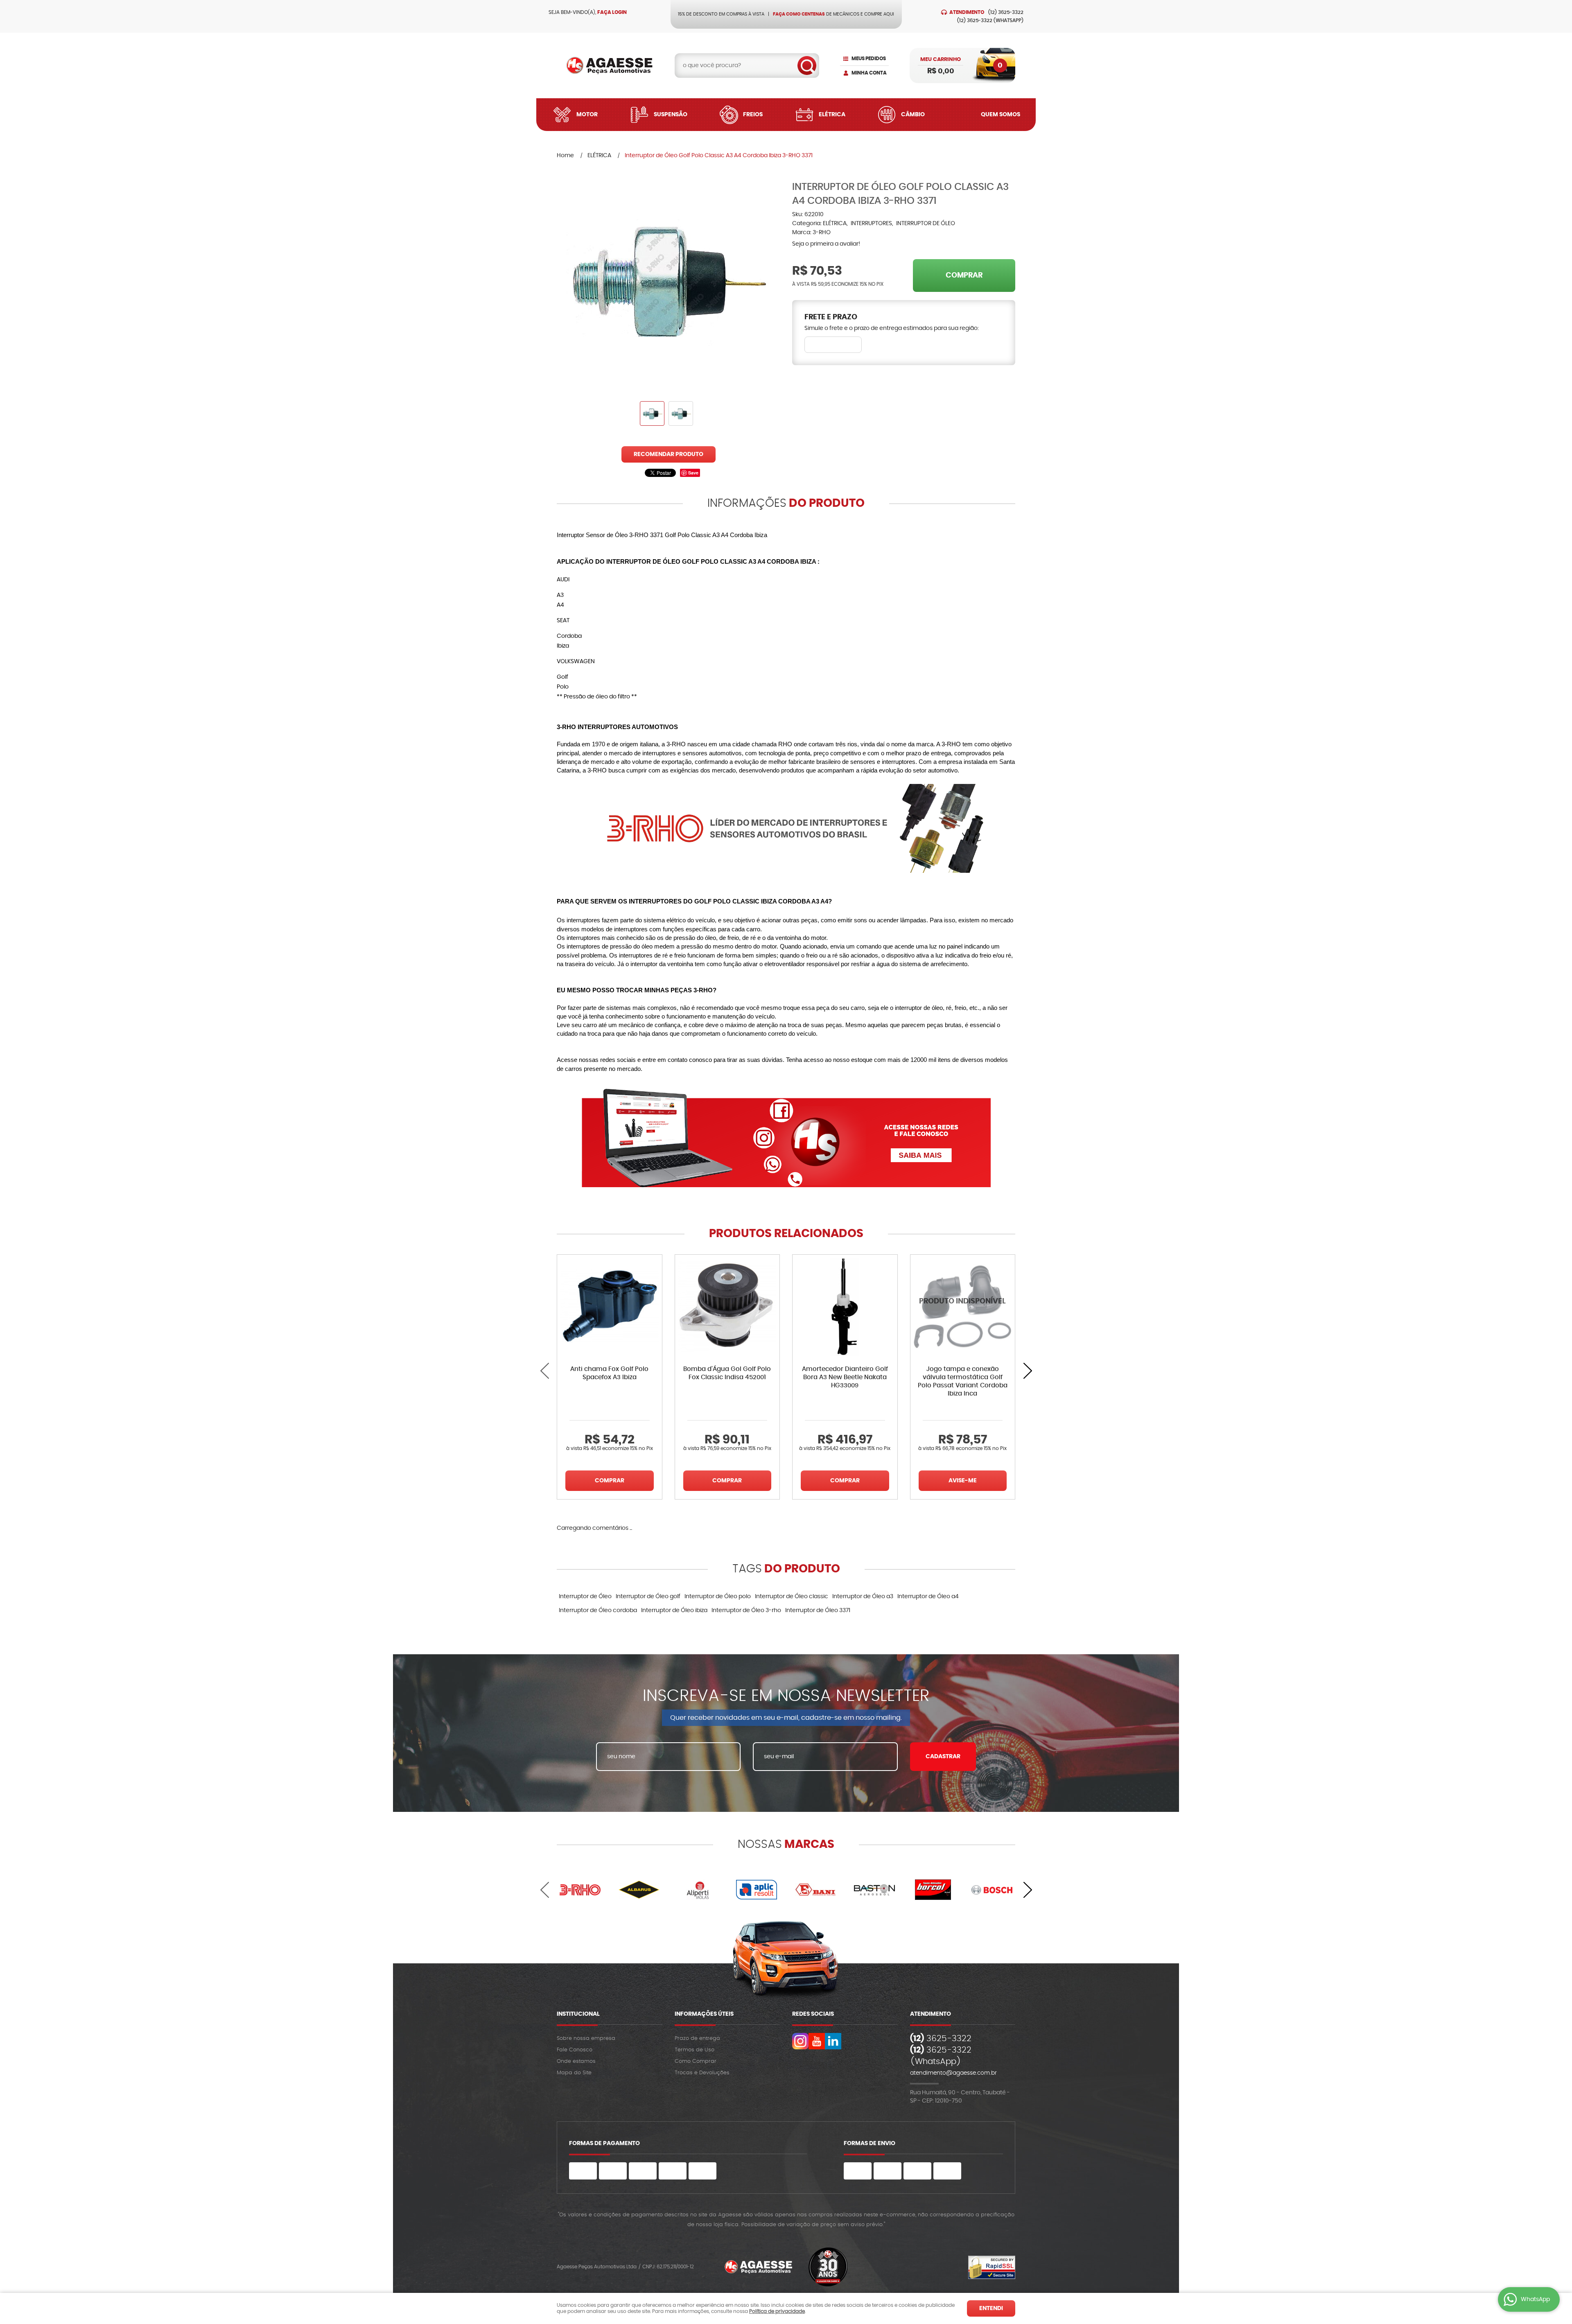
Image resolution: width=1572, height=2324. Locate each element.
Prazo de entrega (697, 2038)
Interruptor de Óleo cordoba (598, 1610)
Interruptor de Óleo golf (648, 1597)
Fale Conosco (575, 2050)
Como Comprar (696, 2061)
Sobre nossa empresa (586, 2038)
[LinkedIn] (833, 2041)
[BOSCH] (992, 1890)
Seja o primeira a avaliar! (826, 244)
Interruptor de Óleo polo (718, 1597)
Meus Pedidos (869, 59)
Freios (753, 115)
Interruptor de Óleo (585, 1597)
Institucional (578, 2014)
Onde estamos (576, 2061)
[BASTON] (874, 1890)
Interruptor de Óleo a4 (928, 1597)
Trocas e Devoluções (702, 2073)
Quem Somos (1001, 115)
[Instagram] (800, 2041)
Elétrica (832, 115)
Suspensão (671, 115)
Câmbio (913, 115)
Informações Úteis (704, 2014)
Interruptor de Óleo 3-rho (746, 1610)
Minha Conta (869, 73)
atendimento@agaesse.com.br (953, 2073)
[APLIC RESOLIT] (757, 1890)
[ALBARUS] (639, 1890)
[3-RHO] (580, 1890)
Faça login (612, 12)
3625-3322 (1006, 12)
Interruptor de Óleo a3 (863, 1597)
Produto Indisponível (963, 1307)
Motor (587, 115)
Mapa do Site (574, 2073)
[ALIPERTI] (698, 1890)
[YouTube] (817, 2041)
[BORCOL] (933, 1890)
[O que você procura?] (807, 65)
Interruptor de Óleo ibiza (674, 1610)
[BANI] (815, 1890)
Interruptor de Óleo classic (792, 1597)
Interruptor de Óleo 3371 (818, 1610)
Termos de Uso (695, 2050)
